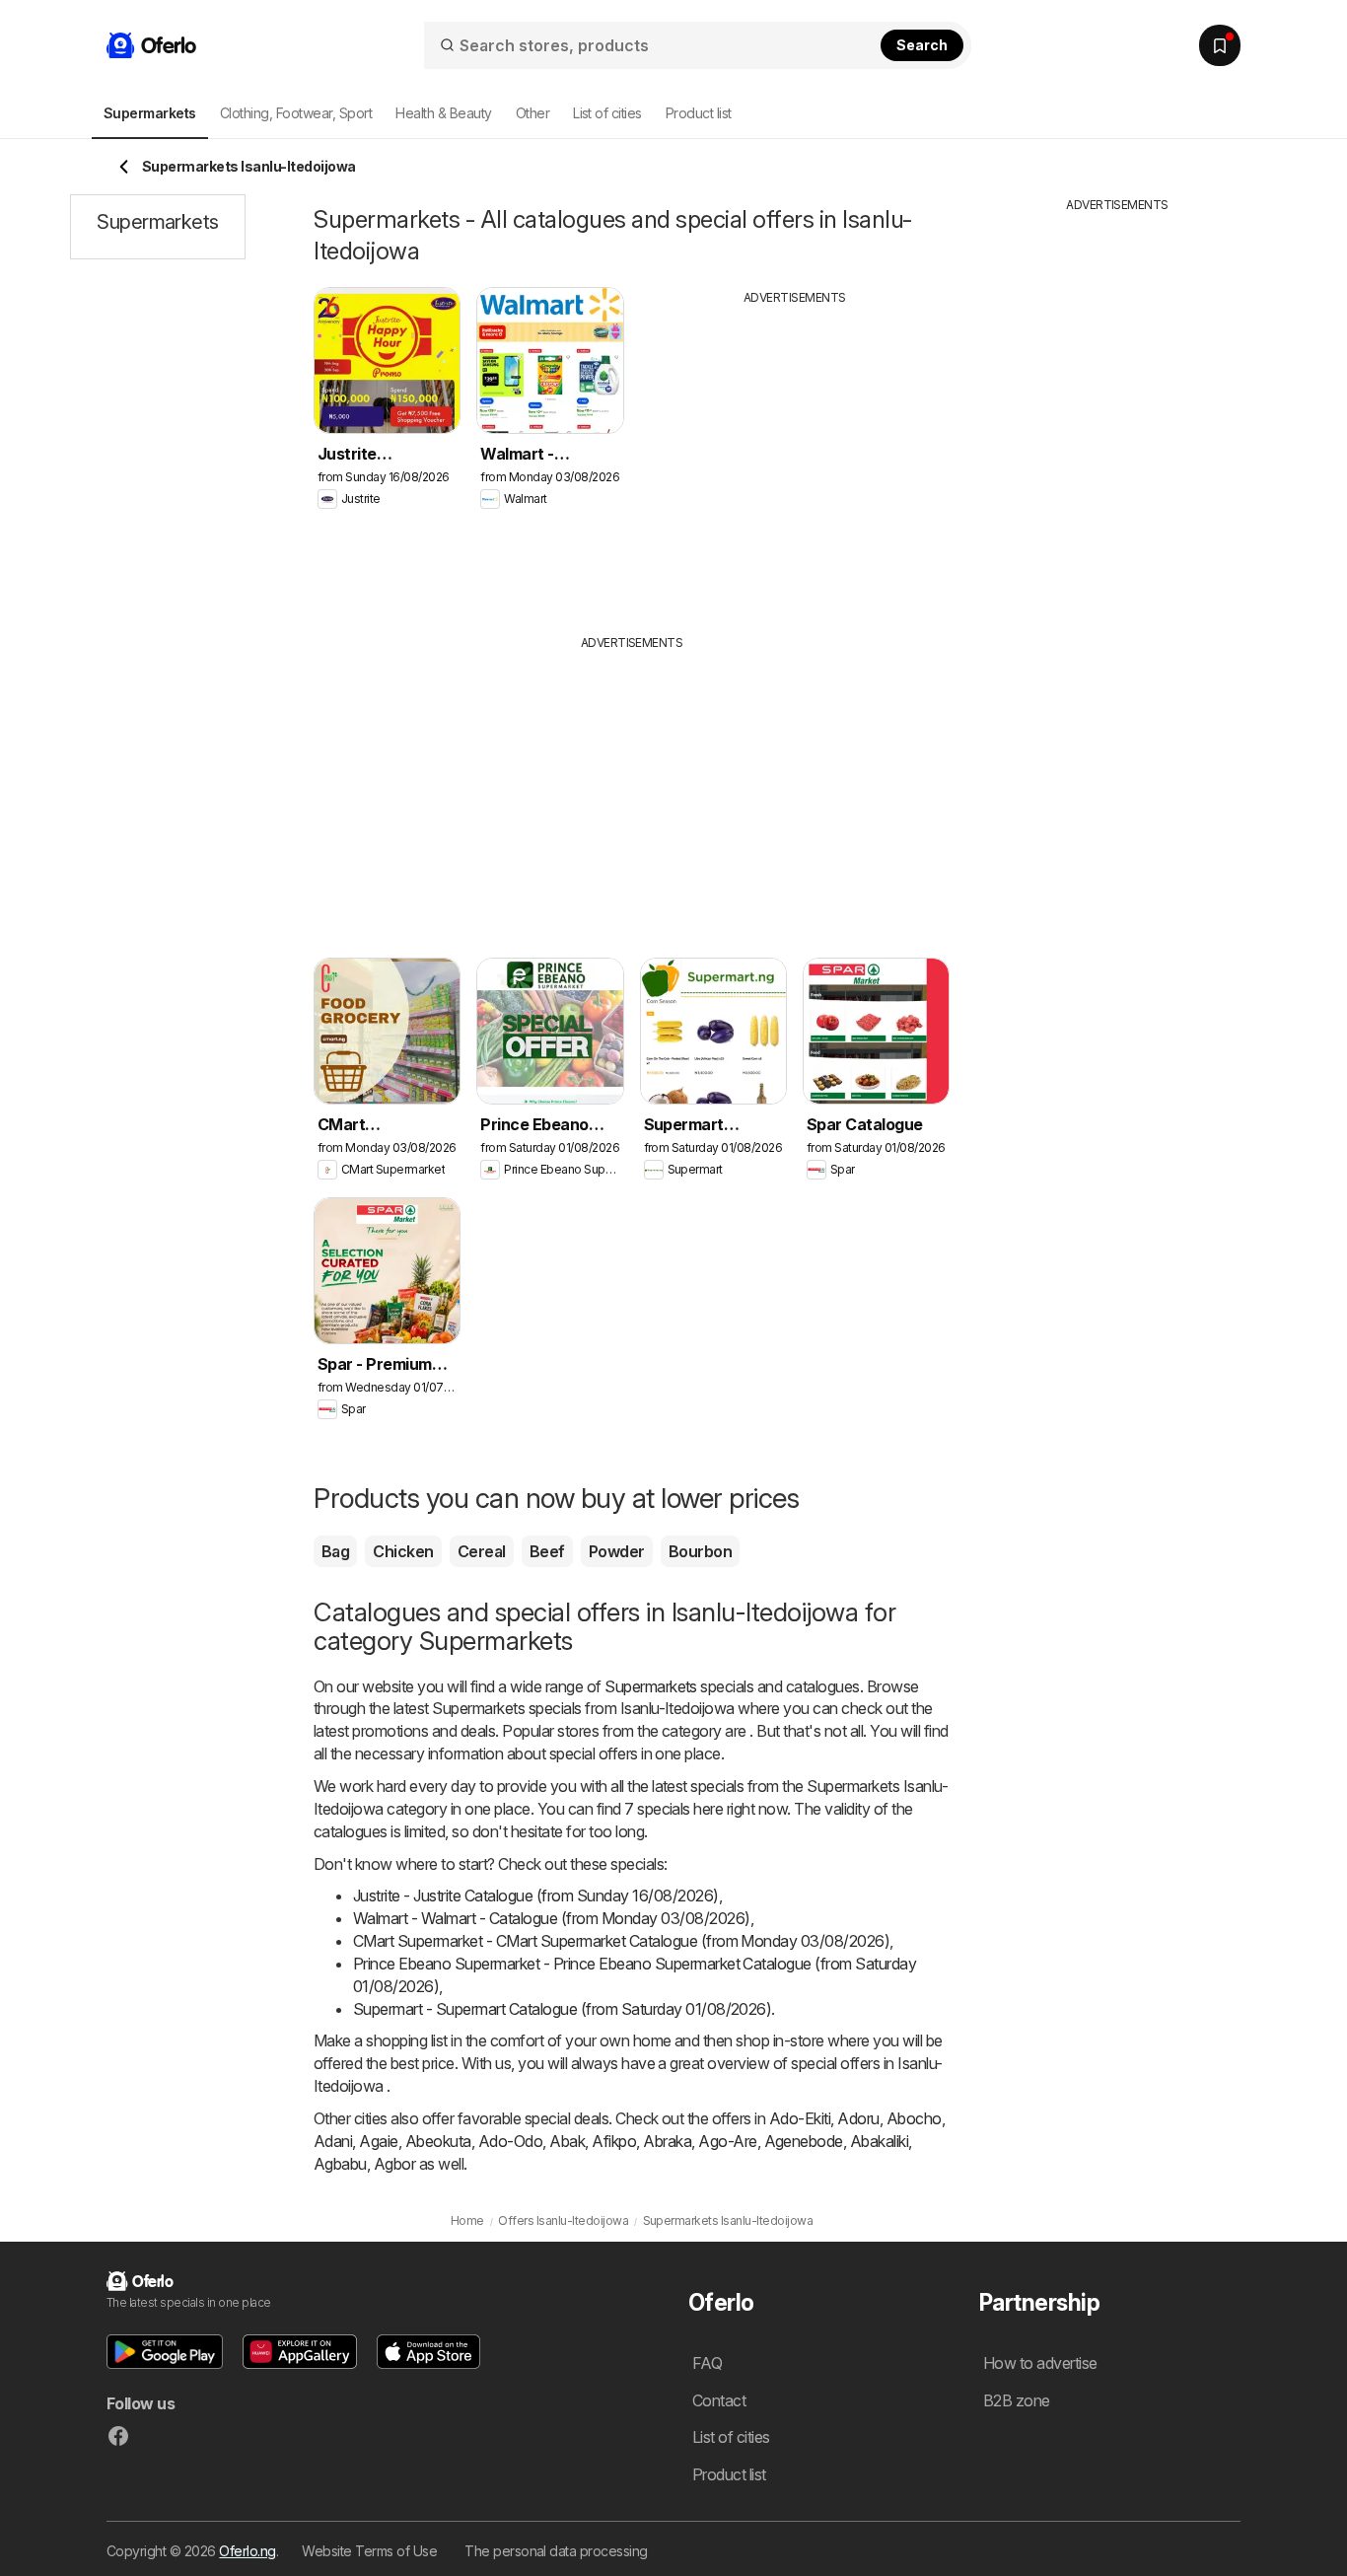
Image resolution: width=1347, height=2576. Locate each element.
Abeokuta (438, 2141)
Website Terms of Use (369, 2551)
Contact (719, 2400)
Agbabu (340, 2164)
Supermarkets (651, 1686)
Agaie (378, 2141)
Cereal (482, 1551)
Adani (333, 2141)
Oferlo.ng (247, 2551)
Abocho (914, 2118)
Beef (547, 1551)
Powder (617, 1551)
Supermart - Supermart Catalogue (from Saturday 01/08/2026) (562, 2009)
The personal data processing (556, 2551)
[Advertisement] (795, 455)
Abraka (667, 2141)
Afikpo (614, 2141)
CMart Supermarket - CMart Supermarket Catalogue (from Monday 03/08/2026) (621, 1941)
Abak (567, 2141)
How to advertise (1040, 2363)
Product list (699, 113)
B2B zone (1017, 2400)
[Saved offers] (1220, 45)
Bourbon (700, 1551)
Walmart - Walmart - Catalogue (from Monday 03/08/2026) (552, 1918)
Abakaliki (879, 2141)
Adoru (858, 2118)
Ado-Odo (510, 2141)
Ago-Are (727, 2141)
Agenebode (804, 2141)
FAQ (707, 2363)
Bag (335, 1551)
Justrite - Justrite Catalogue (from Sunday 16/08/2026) (536, 1896)
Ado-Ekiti (800, 2118)
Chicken (403, 1551)
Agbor (394, 2164)
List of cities (607, 113)
